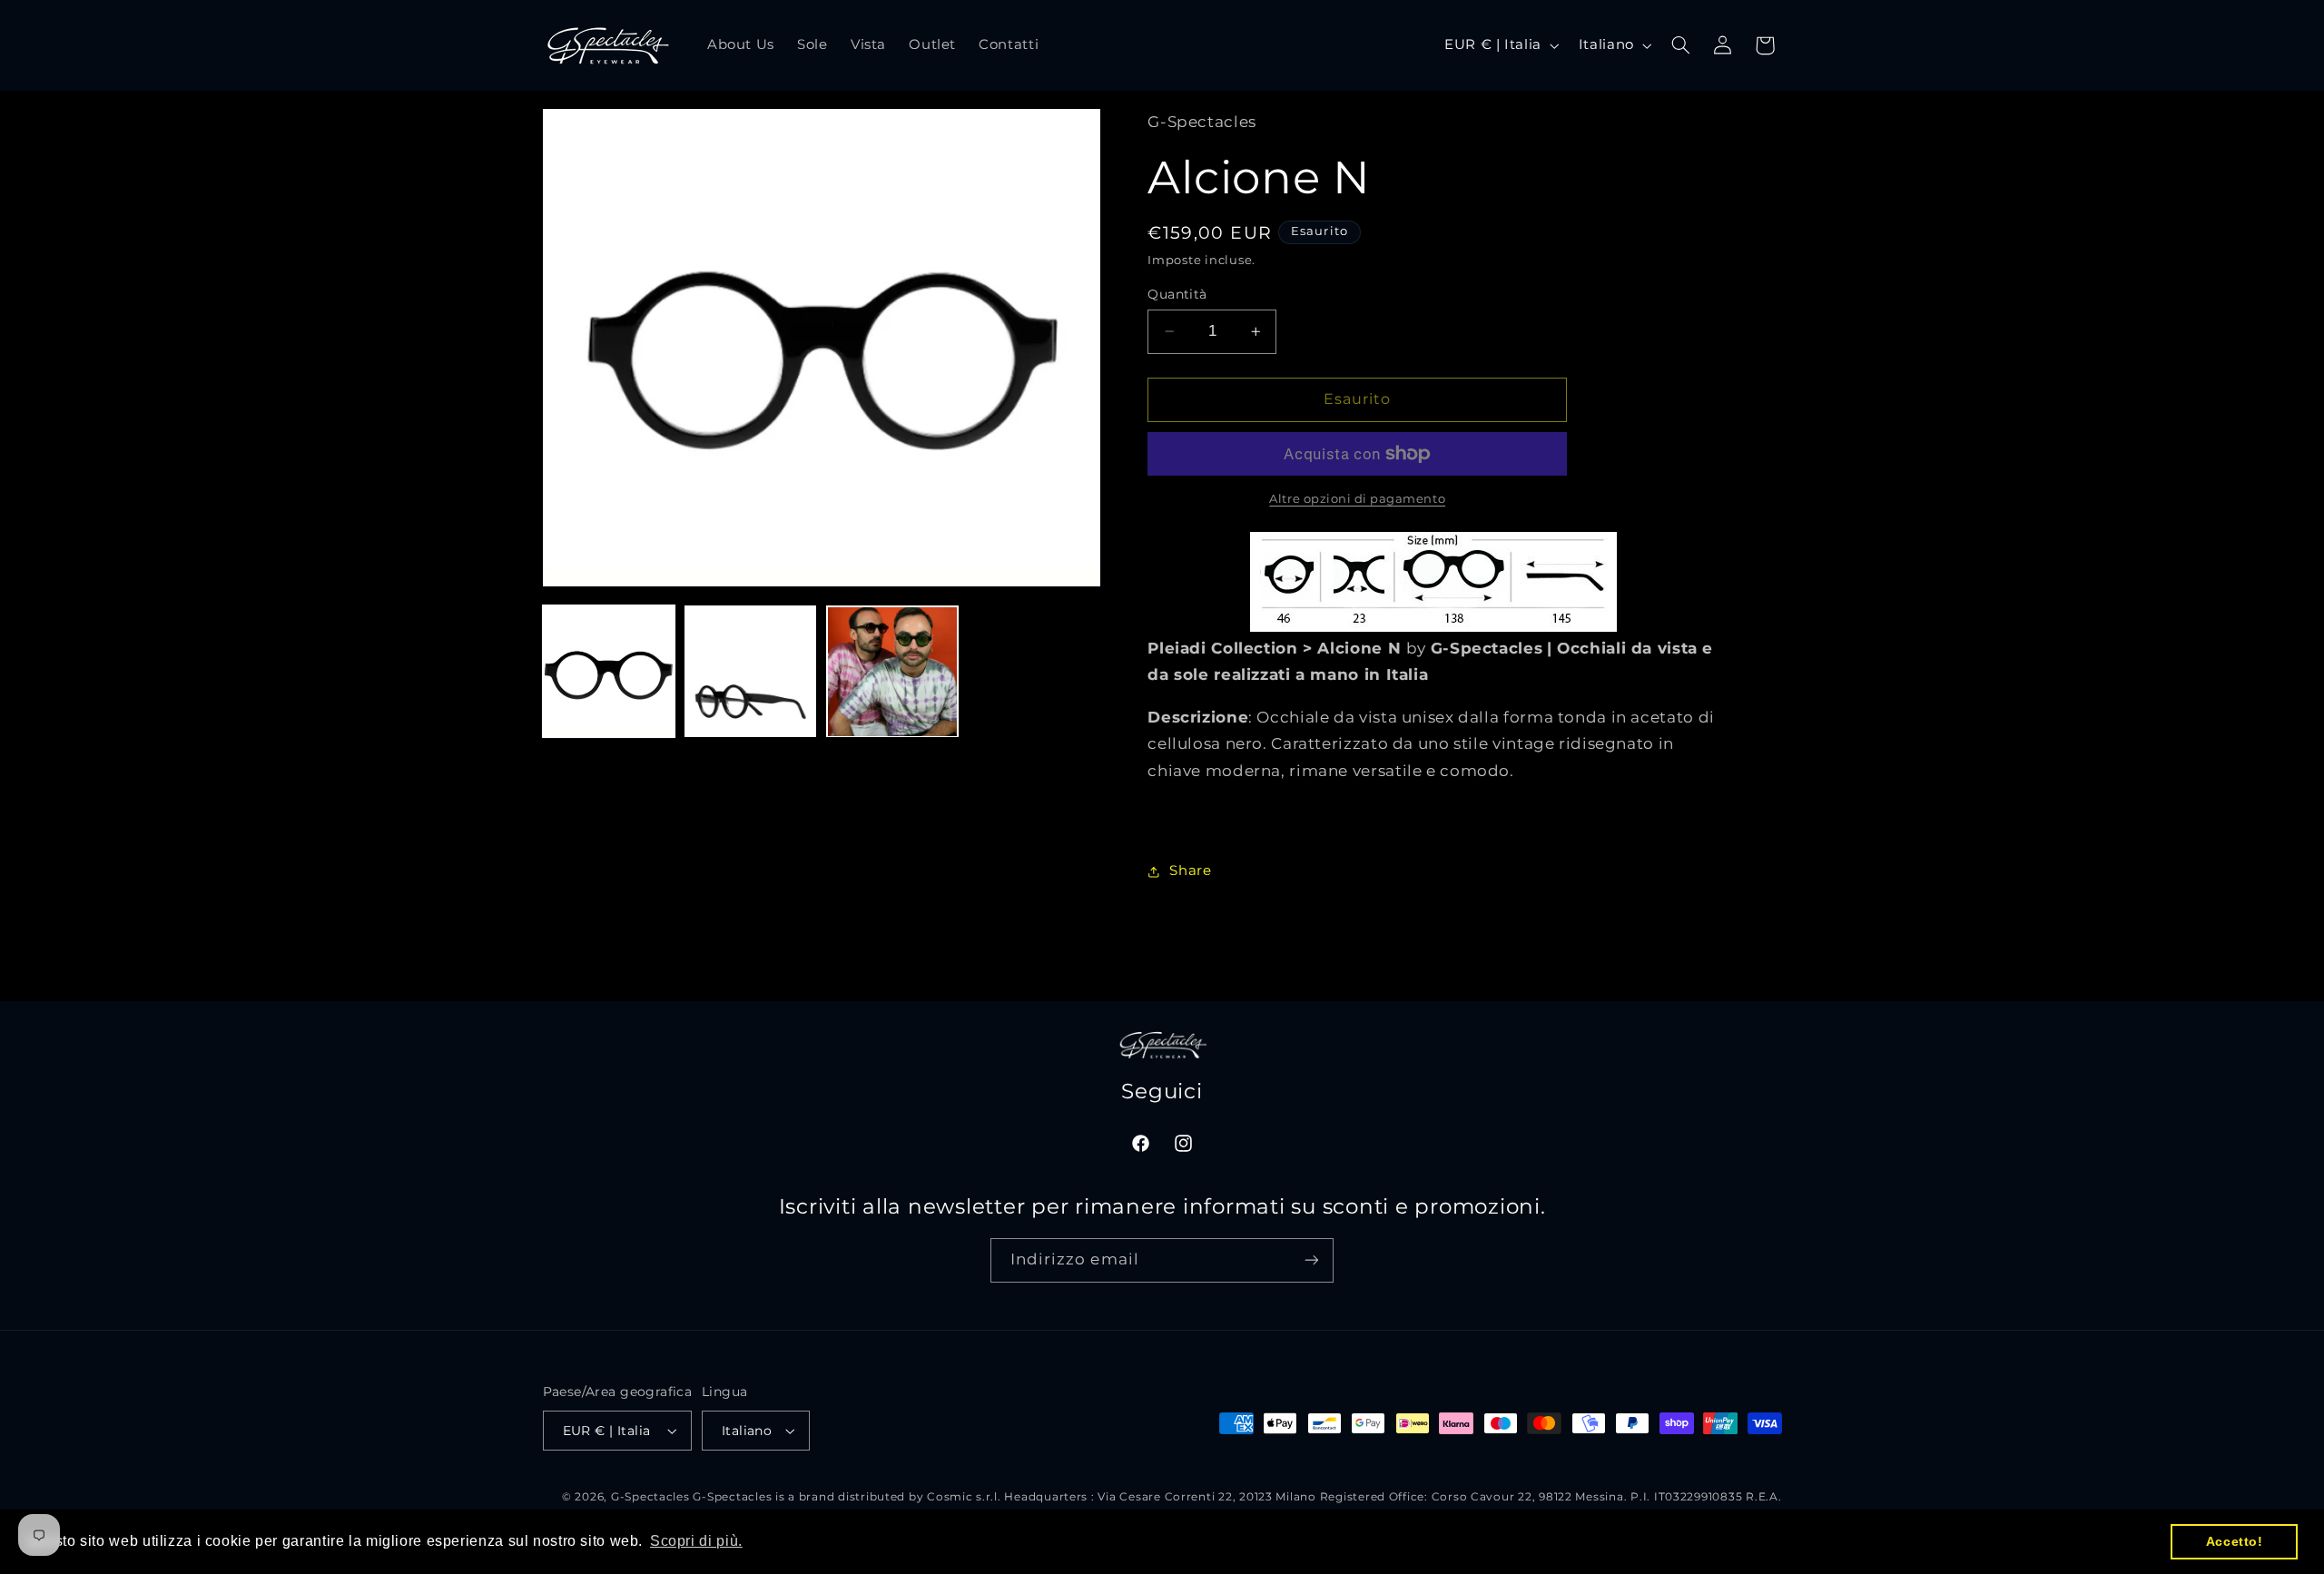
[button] (1680, 45)
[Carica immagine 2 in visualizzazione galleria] (751, 672)
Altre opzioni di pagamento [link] (1357, 499)
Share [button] (1190, 871)
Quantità (1177, 294)
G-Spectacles (650, 1497)
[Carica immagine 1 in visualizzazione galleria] (609, 672)
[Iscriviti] (1312, 1260)
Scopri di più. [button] (696, 1541)
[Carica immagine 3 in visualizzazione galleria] (892, 672)
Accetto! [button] (2235, 1541)
